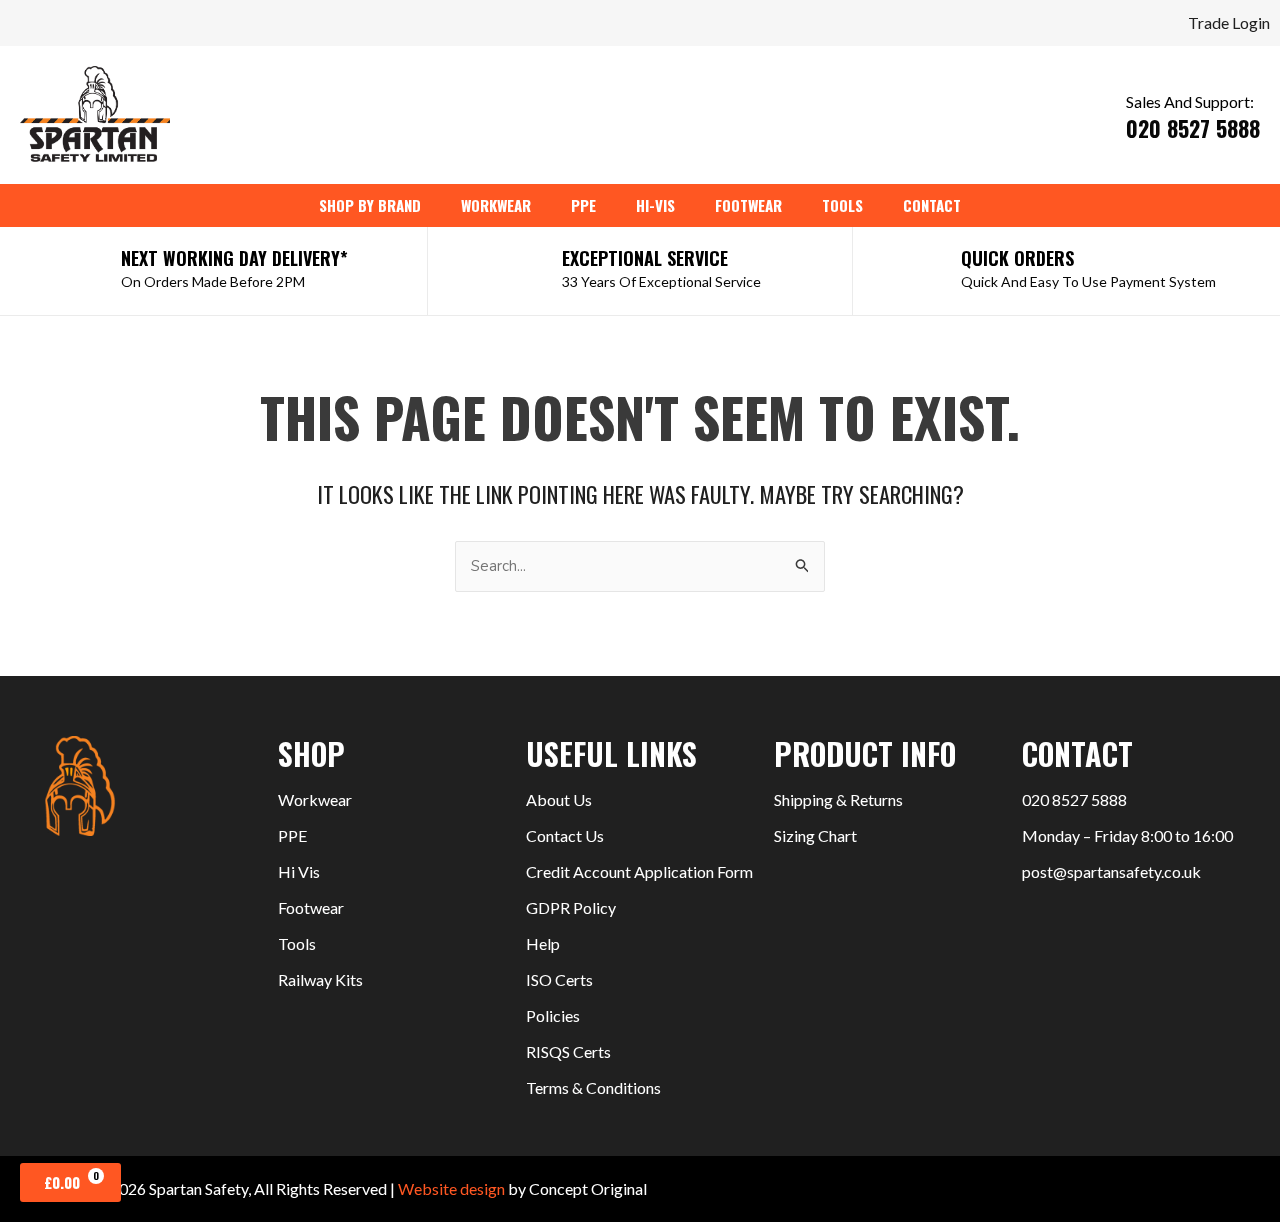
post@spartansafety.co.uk (1111, 871)
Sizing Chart (815, 835)
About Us (559, 799)
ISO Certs (559, 979)
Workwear (315, 799)
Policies (553, 1015)
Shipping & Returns (838, 799)
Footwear (311, 907)
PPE (292, 835)
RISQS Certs (568, 1051)
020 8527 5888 (1074, 799)
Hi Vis (299, 871)
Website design (451, 1188)
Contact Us (565, 835)
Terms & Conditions (593, 1087)
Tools (297, 943)
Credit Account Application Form (639, 871)
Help (543, 943)
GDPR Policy (571, 907)
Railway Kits (320, 979)
